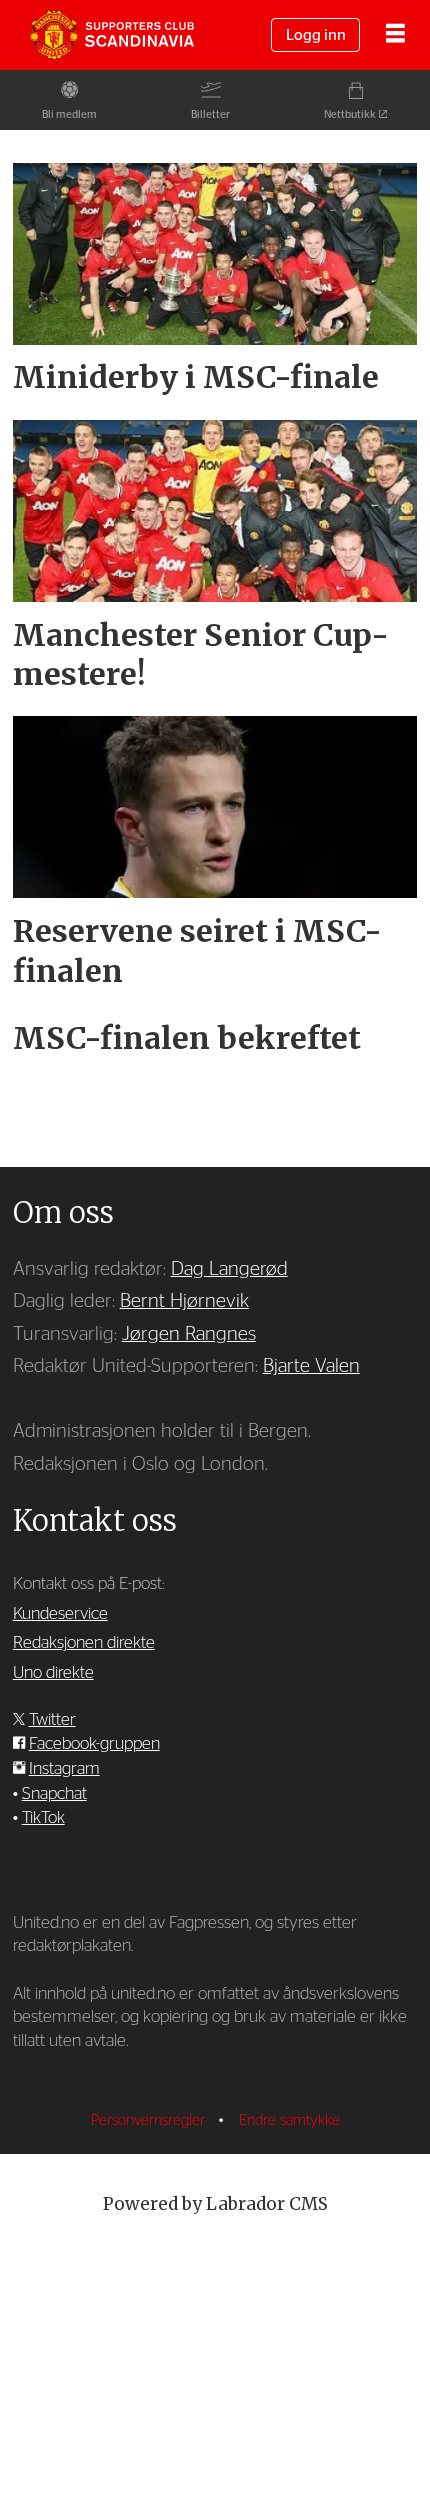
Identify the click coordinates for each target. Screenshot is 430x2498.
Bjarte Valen (311, 1366)
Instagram (64, 1768)
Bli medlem (69, 114)
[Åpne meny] (395, 35)
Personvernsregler (150, 2120)
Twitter (52, 1719)
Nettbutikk (350, 114)
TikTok (43, 1817)
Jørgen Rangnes (189, 1334)
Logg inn (316, 35)
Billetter (210, 114)
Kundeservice (60, 1613)
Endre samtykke (289, 2120)
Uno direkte (53, 1672)
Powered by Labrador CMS (215, 2204)
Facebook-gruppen (94, 1743)
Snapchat (54, 1793)
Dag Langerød (229, 1269)
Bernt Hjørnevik (184, 1301)
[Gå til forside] (112, 35)
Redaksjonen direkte (84, 1642)
